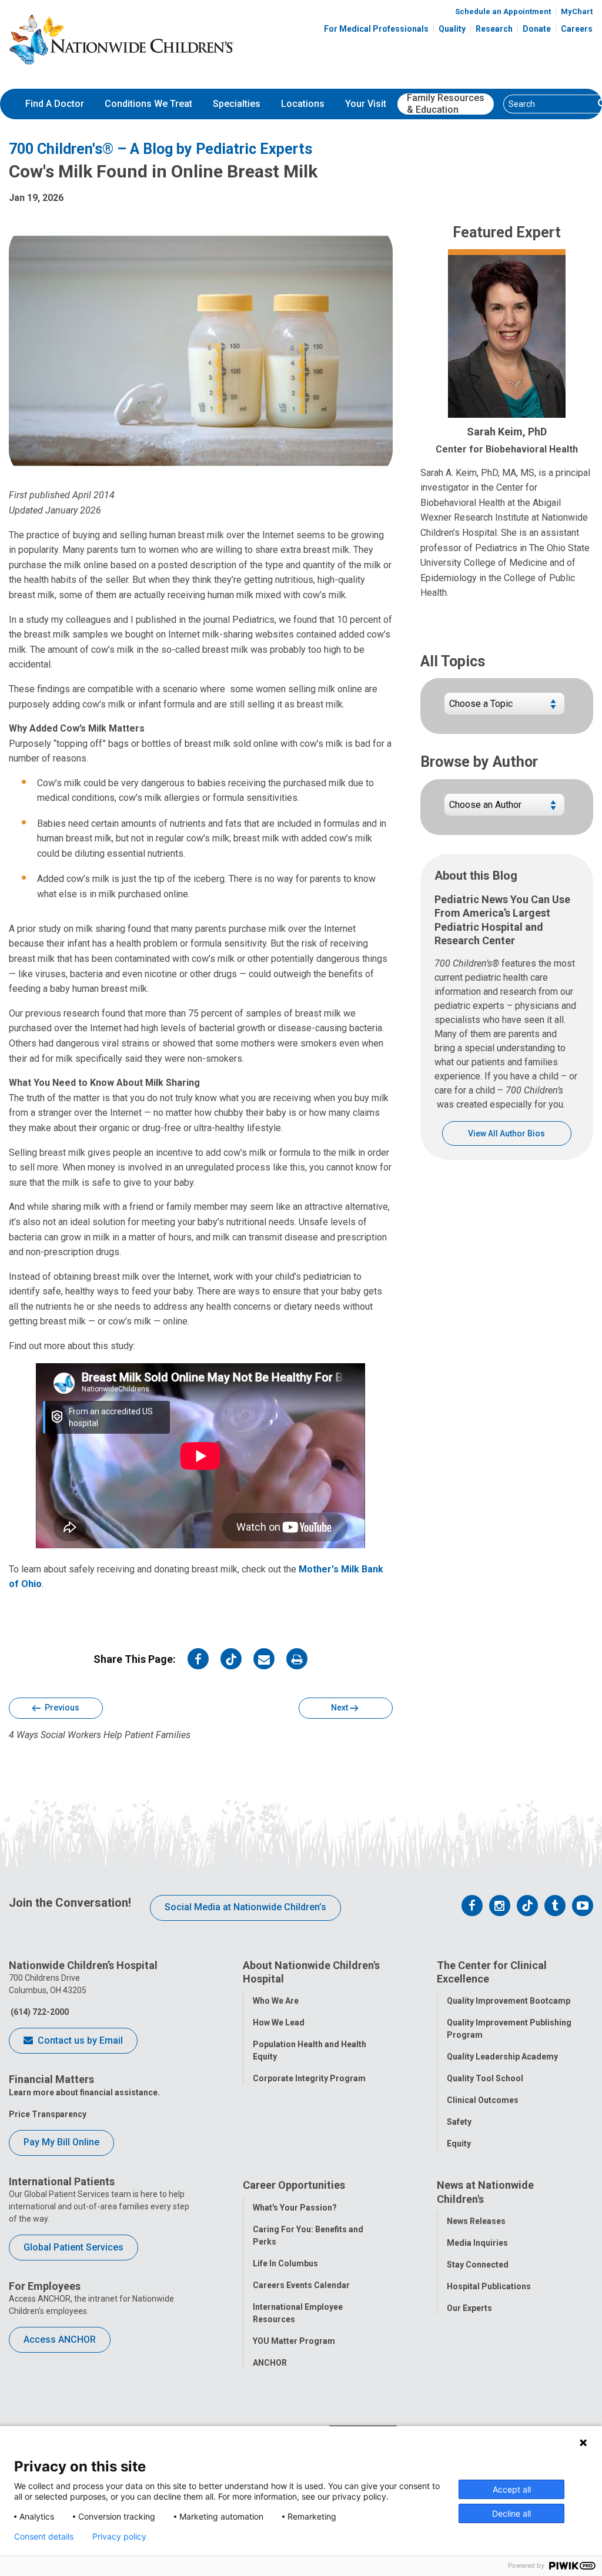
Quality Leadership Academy (502, 2057)
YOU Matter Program (294, 2341)
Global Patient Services (73, 2247)
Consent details (44, 2537)
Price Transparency (48, 2114)
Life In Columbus (285, 2263)
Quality (452, 29)
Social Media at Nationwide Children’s (245, 1907)
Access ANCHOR (60, 2339)
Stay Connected (478, 2265)
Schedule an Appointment (503, 11)
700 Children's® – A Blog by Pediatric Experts (160, 149)
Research (494, 29)
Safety (459, 2122)
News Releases (476, 2221)
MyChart (577, 11)
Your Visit (366, 104)
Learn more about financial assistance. (84, 2092)
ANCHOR (270, 2363)
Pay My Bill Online (61, 2142)
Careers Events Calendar (301, 2285)
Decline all (511, 2513)
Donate (537, 29)
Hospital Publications (489, 2286)
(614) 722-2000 (39, 2012)
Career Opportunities (294, 2185)
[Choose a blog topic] (504, 708)
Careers (577, 29)
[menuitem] (55, 104)
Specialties (237, 104)
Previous (61, 1708)
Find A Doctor (55, 104)
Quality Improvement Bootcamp (509, 2001)
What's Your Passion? (295, 2208)
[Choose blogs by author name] (504, 809)
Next (340, 1708)
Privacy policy (119, 2537)
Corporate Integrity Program (309, 2078)
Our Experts (469, 2308)
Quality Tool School (485, 2078)
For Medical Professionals (376, 29)
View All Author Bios (506, 1133)
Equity (459, 2144)
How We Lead (279, 2022)
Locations (303, 104)
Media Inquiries (477, 2243)
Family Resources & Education (446, 104)
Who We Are (276, 2001)
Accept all (512, 2489)
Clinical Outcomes (483, 2100)
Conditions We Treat (148, 104)
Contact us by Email (79, 2040)
